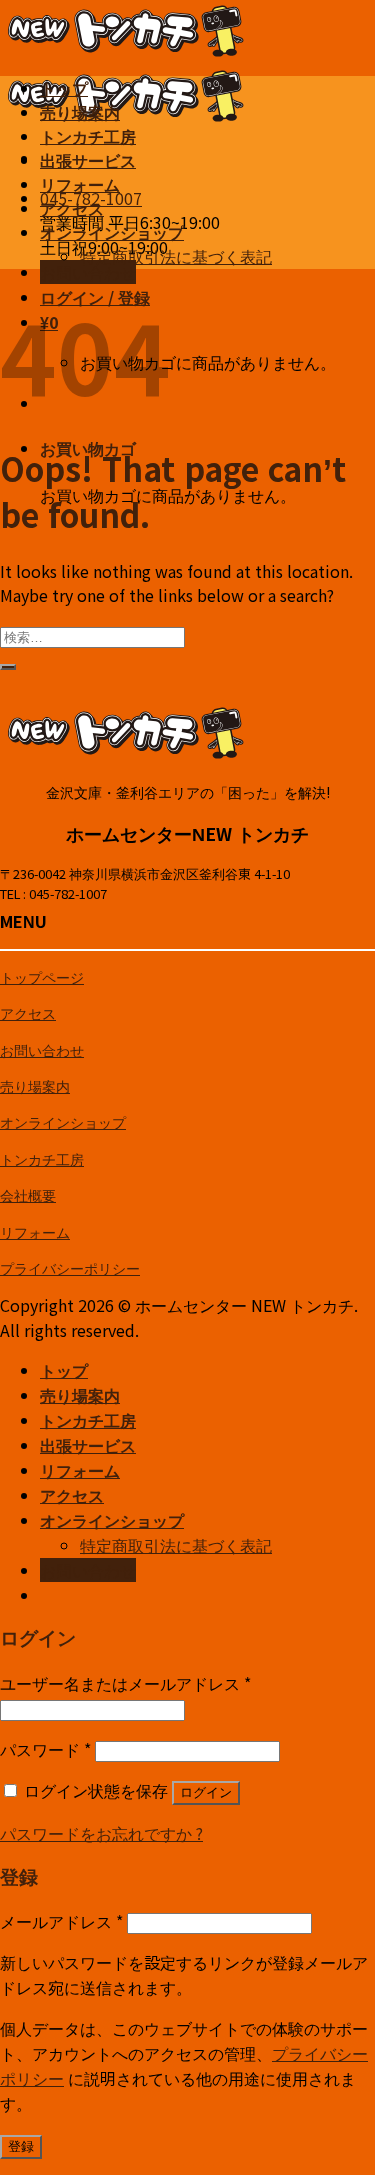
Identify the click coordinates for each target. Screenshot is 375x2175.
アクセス (72, 209)
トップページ (42, 976)
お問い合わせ (42, 1049)
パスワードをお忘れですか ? (101, 1833)
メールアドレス (61, 1921)
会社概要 (28, 1194)
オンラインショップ (112, 233)
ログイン (206, 1792)
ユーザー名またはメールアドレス (125, 1683)
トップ (64, 89)
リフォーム (80, 185)
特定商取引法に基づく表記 (176, 256)
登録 (21, 2146)
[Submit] (8, 667)
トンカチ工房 (88, 137)
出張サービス (88, 161)
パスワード (45, 1749)
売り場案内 (80, 113)
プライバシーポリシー (70, 1267)
